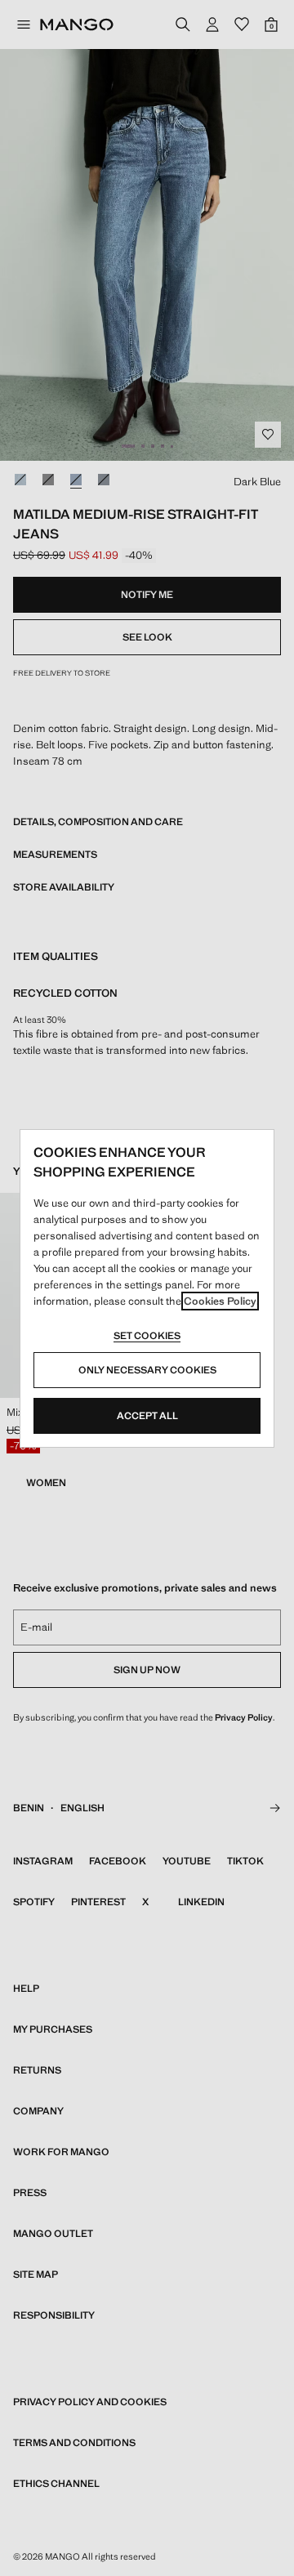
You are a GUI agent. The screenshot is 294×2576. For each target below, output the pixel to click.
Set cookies (147, 1336)
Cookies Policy (220, 1301)
